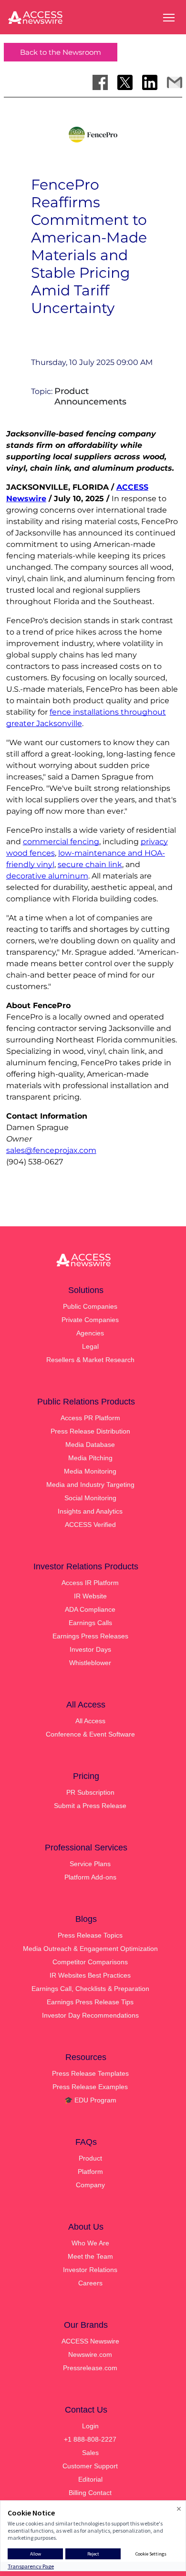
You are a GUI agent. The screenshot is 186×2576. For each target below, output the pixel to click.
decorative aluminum (47, 876)
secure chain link (90, 864)
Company (90, 2185)
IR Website (90, 1596)
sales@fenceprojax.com (51, 1150)
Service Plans (90, 1864)
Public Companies (90, 1306)
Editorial (90, 2479)
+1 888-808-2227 (90, 2439)
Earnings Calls (90, 1623)
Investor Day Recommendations (90, 2015)
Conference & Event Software (90, 1734)
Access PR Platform (90, 1418)
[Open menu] (169, 18)
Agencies (90, 1333)
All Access (90, 1721)
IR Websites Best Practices (90, 1975)
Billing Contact (90, 2493)
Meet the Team (90, 2256)
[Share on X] (125, 82)
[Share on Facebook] (100, 82)
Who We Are (90, 2243)
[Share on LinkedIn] (150, 82)
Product (90, 2158)
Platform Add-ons (90, 1877)
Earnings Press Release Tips (90, 2002)
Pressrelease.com (90, 2368)
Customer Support (90, 2466)
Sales (90, 2453)
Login (90, 2426)
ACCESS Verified (90, 1525)
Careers (90, 2283)
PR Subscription (90, 1792)
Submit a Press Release (90, 1806)
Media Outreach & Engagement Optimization (90, 1949)
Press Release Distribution (90, 1431)
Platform (90, 2172)
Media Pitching (90, 1458)
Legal (90, 1346)
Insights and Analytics (90, 1511)
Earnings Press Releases (90, 1636)
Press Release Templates (90, 2073)
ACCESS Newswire (90, 2341)
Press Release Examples (90, 2087)
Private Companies (90, 1320)
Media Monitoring (90, 1471)
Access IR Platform (90, 1583)
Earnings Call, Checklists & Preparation (90, 1989)
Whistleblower (90, 1663)
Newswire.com (90, 2354)
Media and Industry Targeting (90, 1485)
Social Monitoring (90, 1498)
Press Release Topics (90, 1935)
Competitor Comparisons (90, 1962)
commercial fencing (61, 842)
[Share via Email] (175, 82)
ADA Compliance (90, 1609)
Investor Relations (90, 2270)
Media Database (90, 1445)
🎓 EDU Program (90, 2100)
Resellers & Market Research (90, 1360)
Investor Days (90, 1649)
